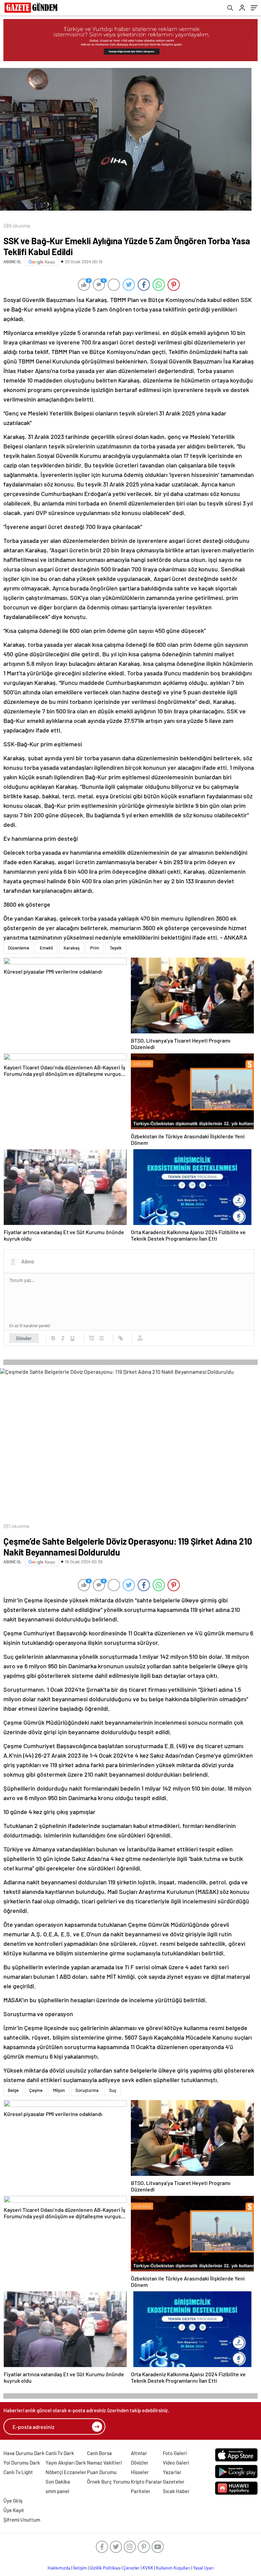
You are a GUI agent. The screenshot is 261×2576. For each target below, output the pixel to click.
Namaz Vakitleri (104, 2463)
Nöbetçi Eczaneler (66, 2472)
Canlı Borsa (99, 2453)
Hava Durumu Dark (24, 2453)
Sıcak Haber (176, 2491)
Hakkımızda (59, 2568)
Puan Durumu (102, 2472)
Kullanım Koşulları (173, 2568)
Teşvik (116, 948)
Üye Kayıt (14, 2510)
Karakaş (72, 948)
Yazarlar (172, 2472)
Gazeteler (174, 2482)
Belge (13, 2090)
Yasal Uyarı (203, 2568)
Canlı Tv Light (18, 2472)
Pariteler (141, 2491)
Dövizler (140, 2463)
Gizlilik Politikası (105, 2568)
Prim (95, 948)
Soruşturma (87, 2090)
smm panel (57, 2491)
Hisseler (140, 2472)
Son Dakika (58, 2482)
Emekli (46, 948)
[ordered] (92, 1338)
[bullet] (101, 1338)
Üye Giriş (13, 2501)
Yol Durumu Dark (22, 2463)
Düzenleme (19, 948)
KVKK (148, 2568)
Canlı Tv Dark (60, 2453)
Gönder (24, 1338)
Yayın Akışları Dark (66, 2463)
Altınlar (139, 2453)
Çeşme (36, 2090)
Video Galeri (176, 2463)
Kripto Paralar (146, 2482)
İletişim (80, 2568)
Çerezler (132, 2568)
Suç (113, 2090)
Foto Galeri (175, 2453)
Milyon (59, 2090)
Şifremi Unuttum (22, 2520)
